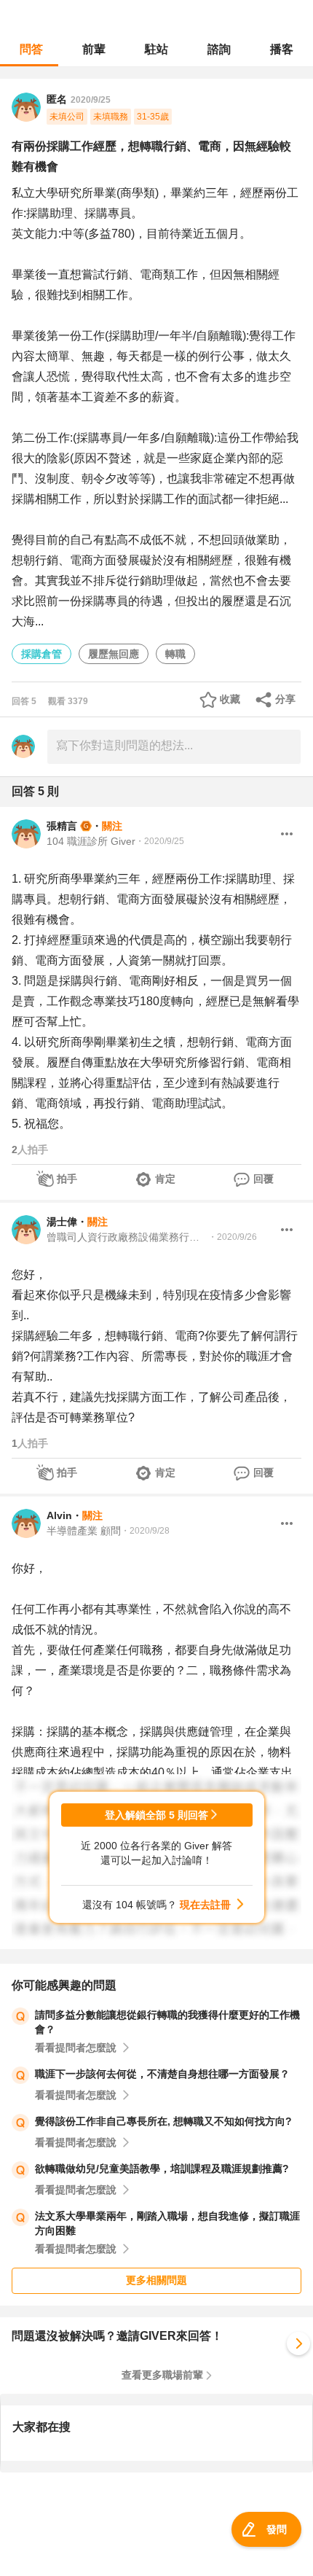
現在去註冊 (205, 1905)
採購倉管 (41, 654)
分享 (285, 699)
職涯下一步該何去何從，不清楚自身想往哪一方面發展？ (162, 2074)
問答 (31, 49)
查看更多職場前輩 (162, 2375)
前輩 (94, 49)
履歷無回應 (114, 654)
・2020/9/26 (233, 1237)
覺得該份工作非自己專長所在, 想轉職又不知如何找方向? (163, 2121)
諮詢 (219, 49)
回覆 (264, 1179)
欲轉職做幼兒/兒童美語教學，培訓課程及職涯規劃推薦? (162, 2169)
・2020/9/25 (160, 841)
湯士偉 (62, 1222)
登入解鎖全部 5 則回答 (156, 1815)
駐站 (156, 49)
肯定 (165, 1179)
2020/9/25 (91, 100)
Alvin (59, 1515)
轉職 (175, 654)
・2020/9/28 (145, 1531)
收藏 (230, 699)
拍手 (67, 1179)
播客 (282, 49)
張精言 (62, 826)
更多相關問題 (156, 2280)
